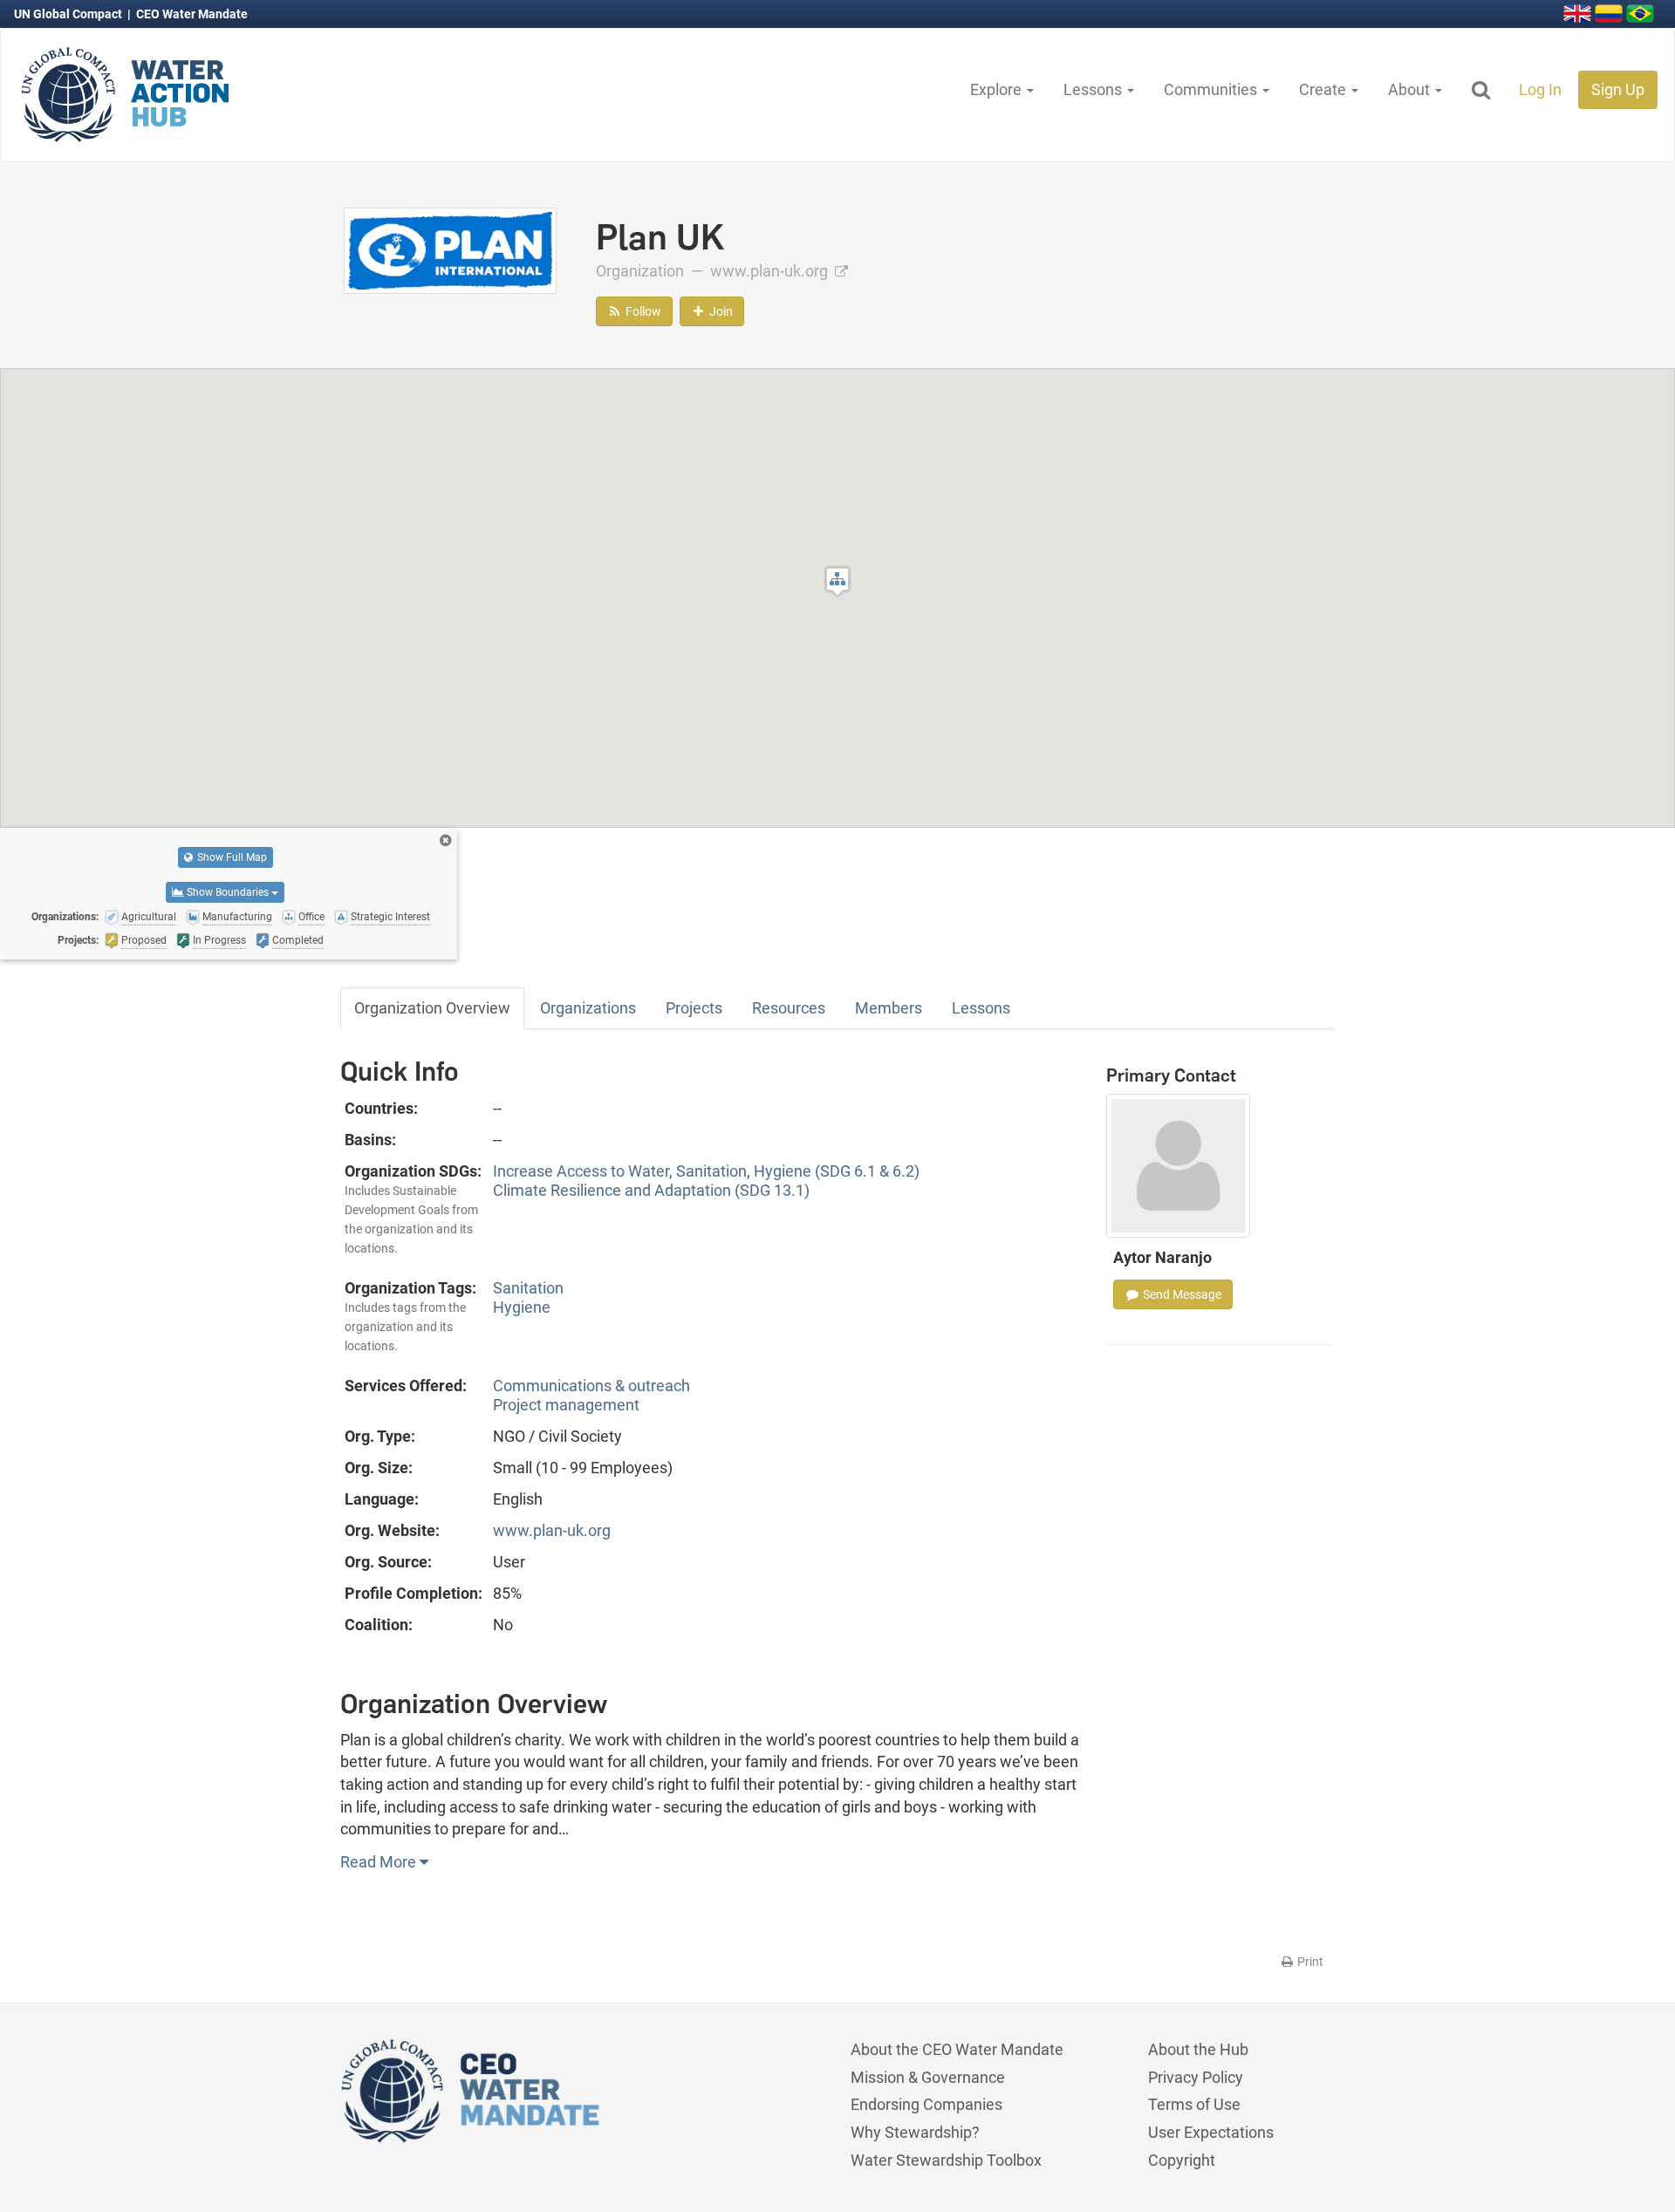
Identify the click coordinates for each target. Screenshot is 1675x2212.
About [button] (1411, 89)
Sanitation (528, 1288)
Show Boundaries (228, 892)
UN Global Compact (69, 14)
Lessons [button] (1094, 89)
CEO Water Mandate (192, 14)
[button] (837, 581)
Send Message (1181, 1294)
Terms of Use (1194, 2104)
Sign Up (1618, 89)
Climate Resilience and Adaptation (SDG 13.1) (651, 1190)
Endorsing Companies (926, 2104)
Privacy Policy (1196, 2077)
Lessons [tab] (981, 1008)
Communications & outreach (591, 1386)
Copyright (1182, 2160)
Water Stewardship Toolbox (946, 2160)
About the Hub (1198, 2049)
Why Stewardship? (915, 2132)
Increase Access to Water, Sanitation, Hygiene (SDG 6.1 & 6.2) (706, 1171)
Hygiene (522, 1307)
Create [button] (1324, 89)
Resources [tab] (789, 1008)
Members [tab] (889, 1008)
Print (1309, 1962)
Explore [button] (998, 89)
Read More (380, 1862)
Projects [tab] (694, 1008)
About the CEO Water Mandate (957, 2049)
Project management (566, 1405)
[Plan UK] (450, 249)
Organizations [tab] (588, 1008)
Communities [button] (1212, 89)
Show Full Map (231, 857)
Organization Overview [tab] (432, 1008)
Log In (1540, 89)
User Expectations (1211, 2132)
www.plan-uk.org (771, 271)
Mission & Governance (928, 2077)
